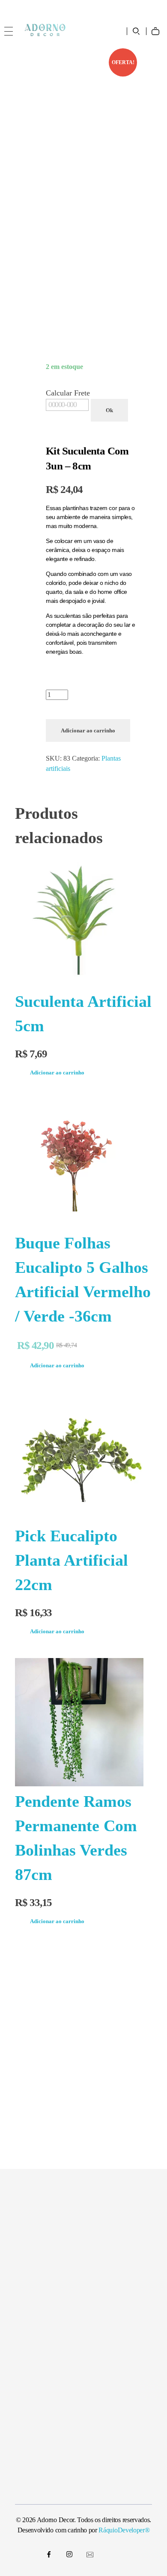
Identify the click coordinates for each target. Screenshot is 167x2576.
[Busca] (137, 31)
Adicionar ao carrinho (88, 730)
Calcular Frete (68, 393)
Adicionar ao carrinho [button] (57, 1073)
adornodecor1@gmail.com (105, 7)
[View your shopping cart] (158, 25)
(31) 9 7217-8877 (39, 7)
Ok (109, 410)
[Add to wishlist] (139, 61)
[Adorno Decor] (45, 30)
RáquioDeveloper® (124, 2530)
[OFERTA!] (83, 1163)
